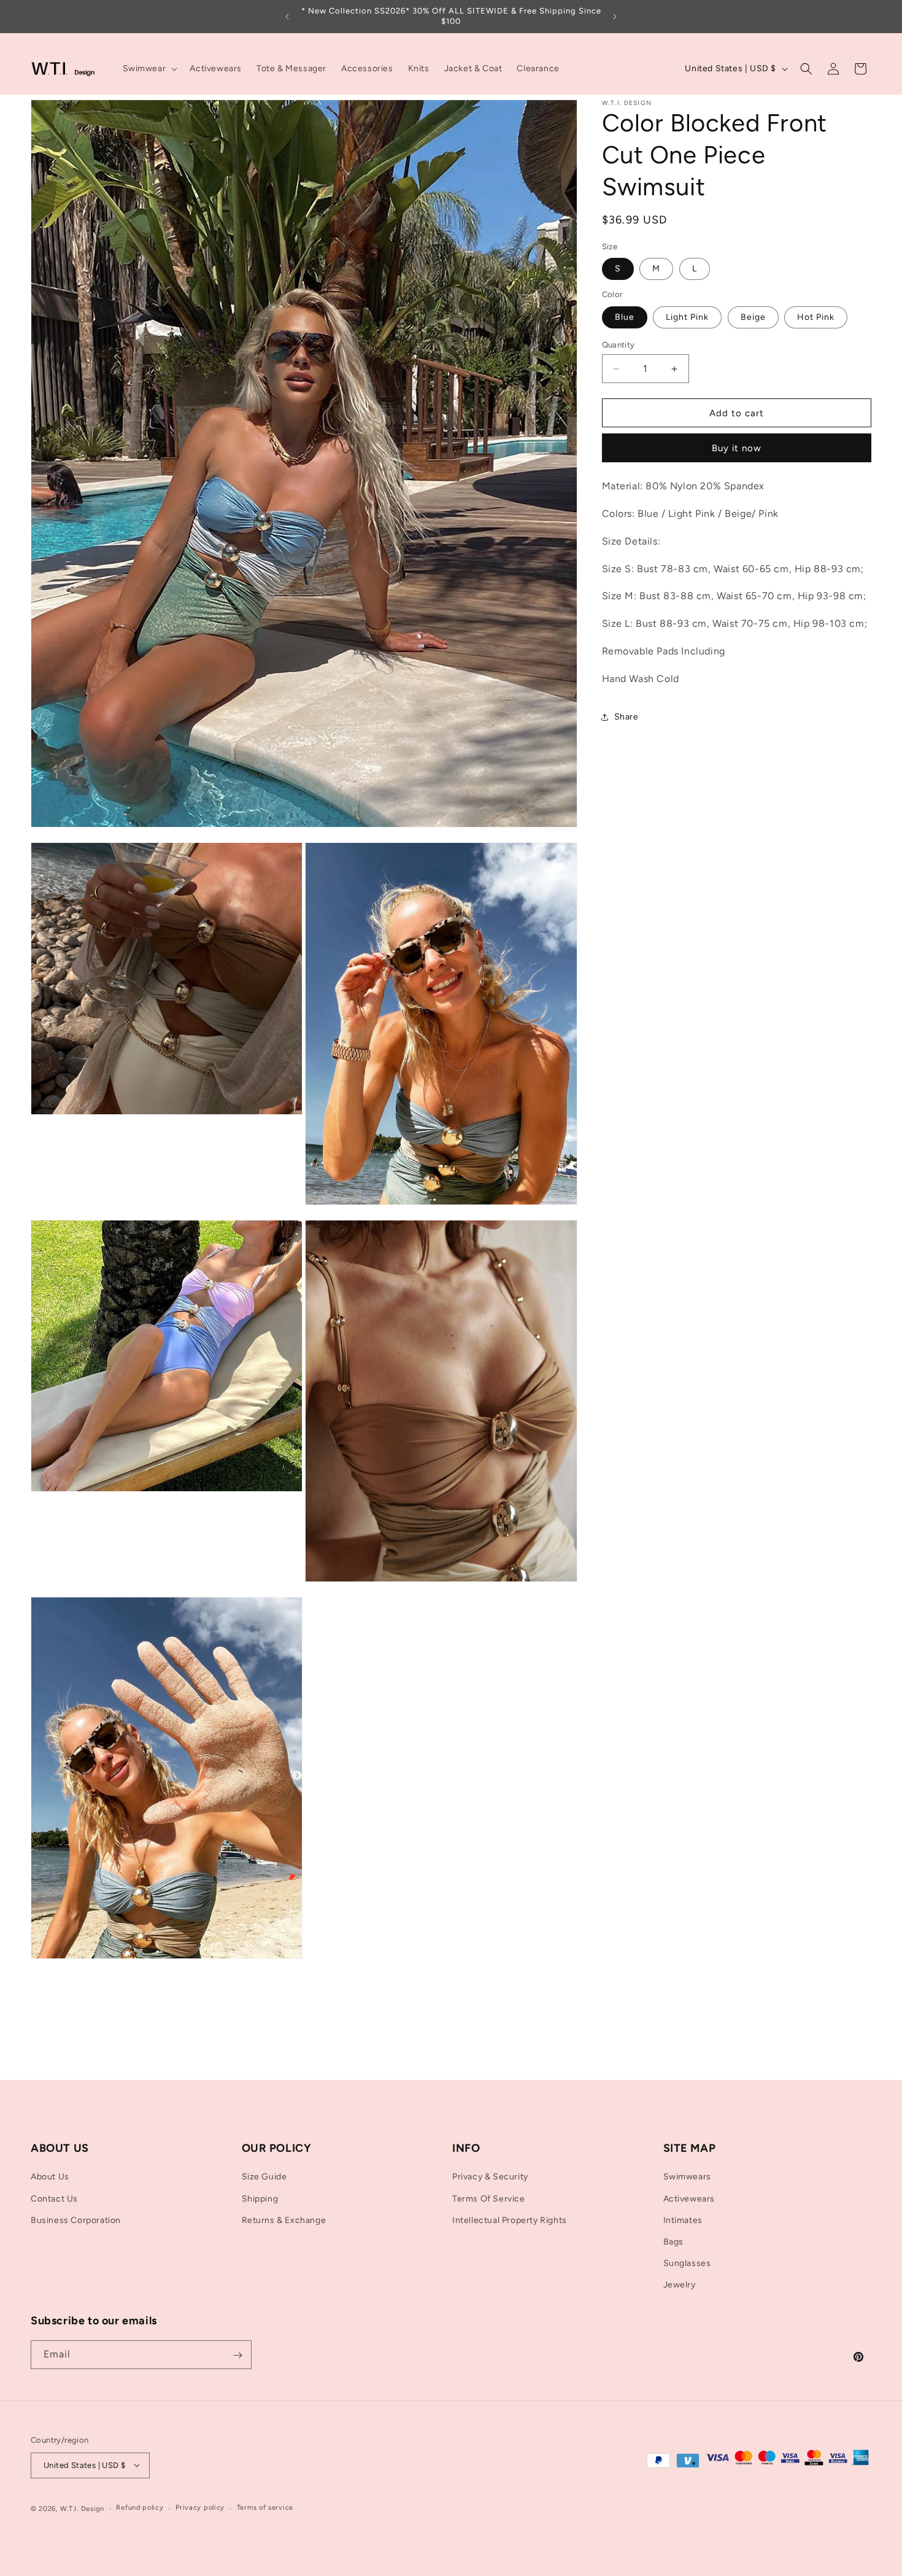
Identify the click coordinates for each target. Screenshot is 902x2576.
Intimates (683, 2220)
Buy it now (737, 448)
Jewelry (680, 2285)
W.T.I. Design (82, 2508)
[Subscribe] (237, 2355)
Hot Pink (816, 317)
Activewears (689, 2198)
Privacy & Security (490, 2177)
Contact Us (54, 2198)
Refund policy (140, 2508)
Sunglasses (687, 2263)
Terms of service (265, 2508)
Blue (625, 317)
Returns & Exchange (284, 2220)
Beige (753, 317)
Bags (673, 2242)
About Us (50, 2177)
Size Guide (264, 2177)
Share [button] (626, 717)
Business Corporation (76, 2220)
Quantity (619, 345)
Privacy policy (200, 2508)
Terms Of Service (489, 2198)
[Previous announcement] (287, 17)
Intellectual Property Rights (510, 2220)
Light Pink (687, 317)
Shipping (260, 2198)
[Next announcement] (615, 17)
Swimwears (687, 2177)
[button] (149, 69)
